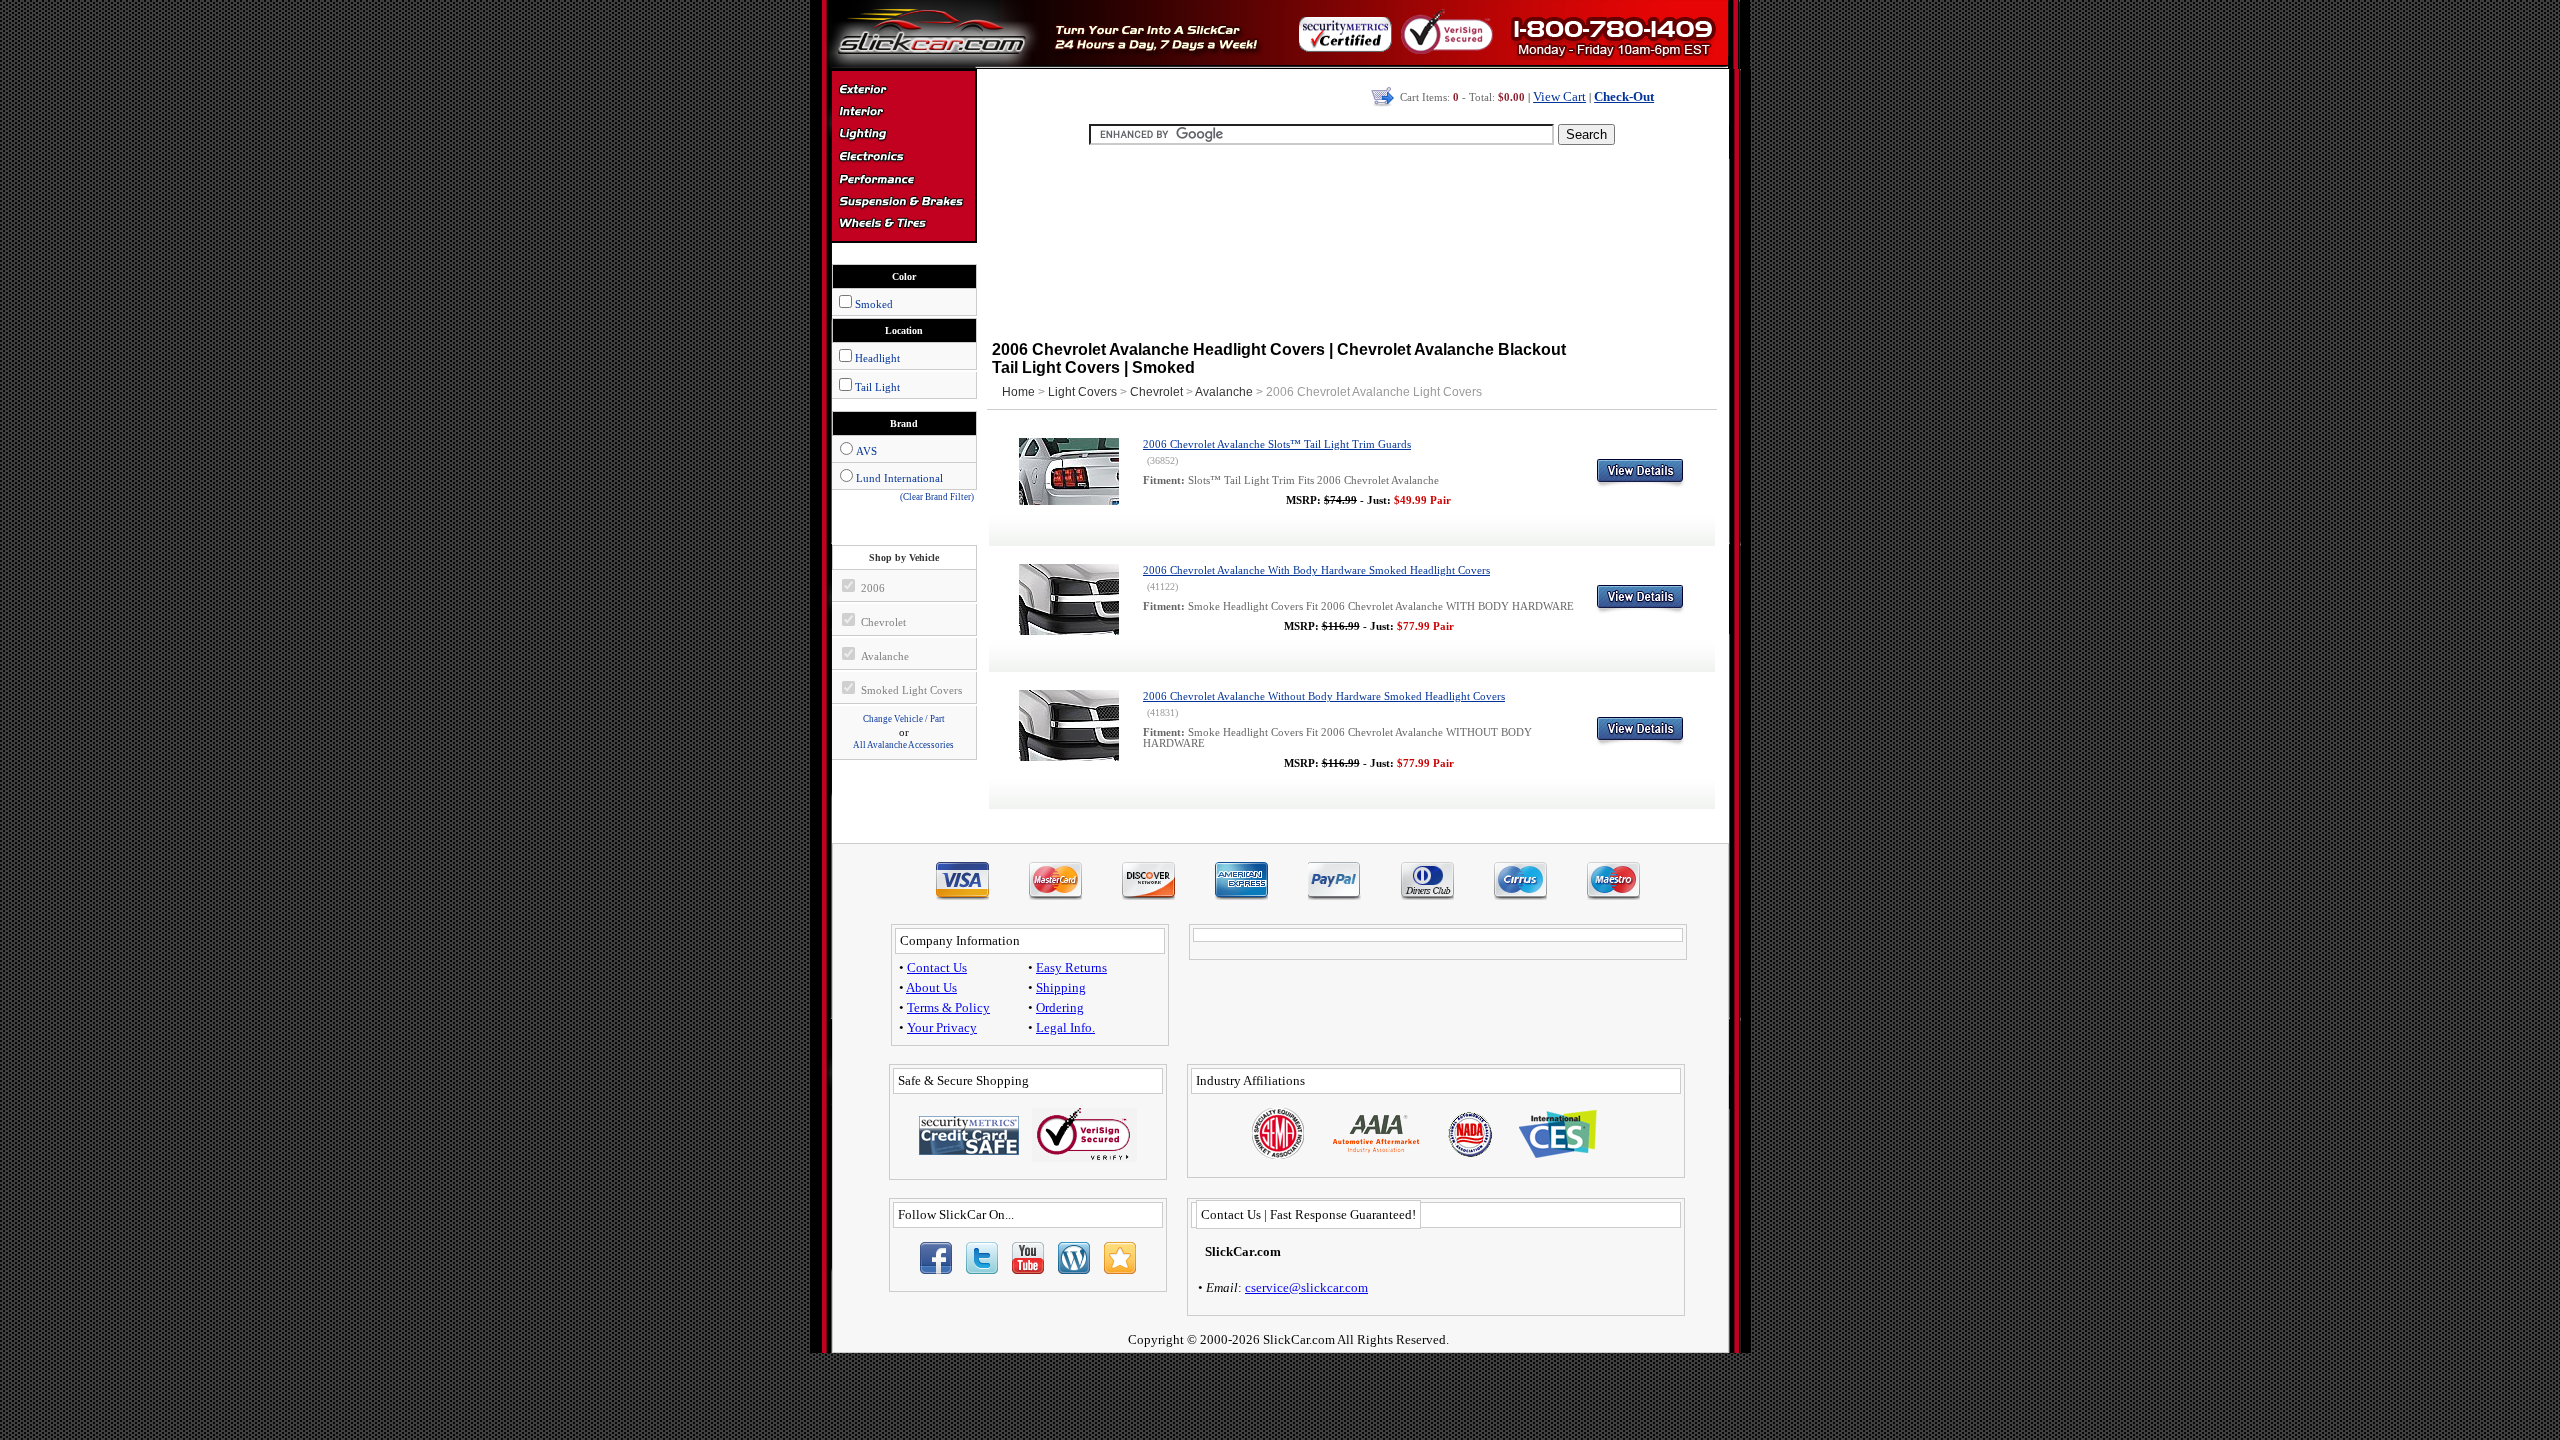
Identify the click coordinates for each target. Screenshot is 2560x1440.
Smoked (874, 304)
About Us (931, 987)
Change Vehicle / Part (904, 719)
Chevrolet (1156, 392)
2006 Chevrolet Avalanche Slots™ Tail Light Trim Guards (1277, 444)
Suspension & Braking (903, 202)
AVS (866, 451)
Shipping (1061, 987)
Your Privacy (942, 1027)
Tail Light (877, 387)
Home (1018, 392)
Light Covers (1082, 392)
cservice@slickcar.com (1306, 1287)
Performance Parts (903, 180)
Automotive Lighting (903, 136)
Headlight (877, 358)
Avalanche (1224, 392)
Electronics (903, 158)
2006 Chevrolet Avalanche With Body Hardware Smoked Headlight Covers (1316, 570)
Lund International (899, 478)
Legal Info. (1065, 1027)
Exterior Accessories (903, 92)
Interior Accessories (903, 114)
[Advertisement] (1352, 240)
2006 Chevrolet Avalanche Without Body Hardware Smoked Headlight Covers (1324, 696)
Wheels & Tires (903, 224)
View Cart (1559, 96)
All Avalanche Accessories (903, 745)
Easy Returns (1071, 967)
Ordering (1060, 1007)
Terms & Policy (948, 1007)
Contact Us (937, 967)
